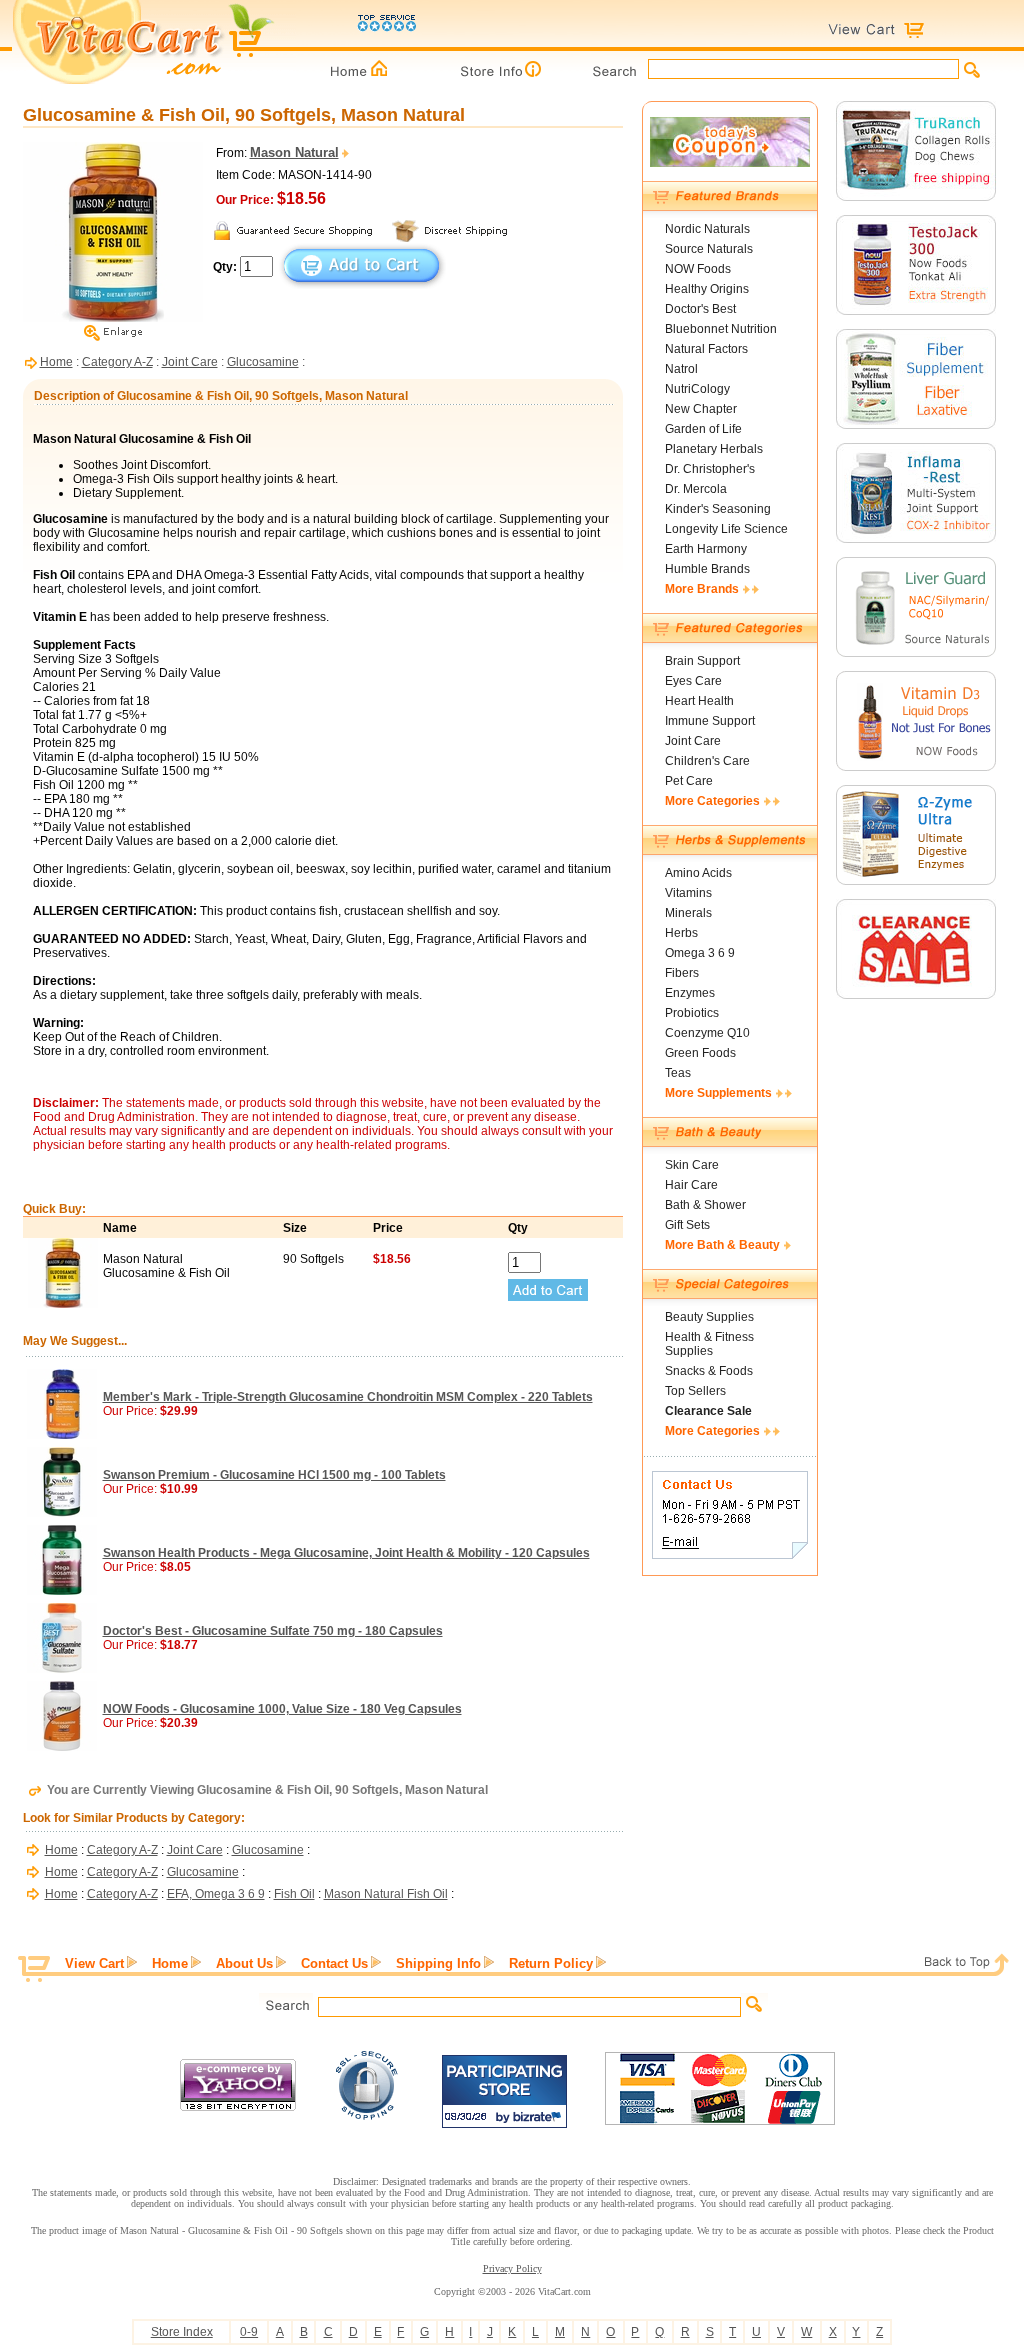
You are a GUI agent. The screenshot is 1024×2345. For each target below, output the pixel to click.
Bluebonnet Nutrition (721, 329)
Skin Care (692, 1165)
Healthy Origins (707, 289)
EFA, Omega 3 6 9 (216, 1894)
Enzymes (690, 993)
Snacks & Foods (709, 1371)
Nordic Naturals (707, 229)
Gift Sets (687, 1225)
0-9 (249, 2332)
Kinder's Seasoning (718, 509)
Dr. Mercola (696, 489)
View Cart (94, 1963)
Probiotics (692, 1013)
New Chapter (701, 409)
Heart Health (699, 701)
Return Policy (551, 1963)
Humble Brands (707, 569)
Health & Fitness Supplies (709, 1344)
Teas (678, 1073)
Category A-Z (117, 362)
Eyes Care (693, 681)
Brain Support (702, 661)
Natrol (681, 369)
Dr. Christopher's (710, 469)
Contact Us (334, 1963)
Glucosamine (263, 362)
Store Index (182, 2332)
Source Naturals (709, 249)
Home (56, 362)
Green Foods (700, 1053)
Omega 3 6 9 (700, 953)
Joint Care (190, 362)
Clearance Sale (708, 1411)
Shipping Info (438, 1963)
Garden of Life (703, 429)
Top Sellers (695, 1391)
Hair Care (691, 1185)
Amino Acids (698, 873)
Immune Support (710, 721)
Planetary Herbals (714, 449)
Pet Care (689, 781)
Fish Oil (294, 1894)
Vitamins (688, 893)
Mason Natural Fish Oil (386, 1894)
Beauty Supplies (709, 1317)
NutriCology (697, 389)
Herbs (681, 933)
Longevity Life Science (726, 529)
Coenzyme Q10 (707, 1033)
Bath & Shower (705, 1205)
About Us (244, 1963)
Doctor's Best (700, 309)
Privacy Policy (512, 2268)
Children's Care (707, 761)
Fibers (682, 973)
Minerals (688, 913)
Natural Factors (706, 349)
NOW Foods (698, 269)
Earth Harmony (706, 549)
